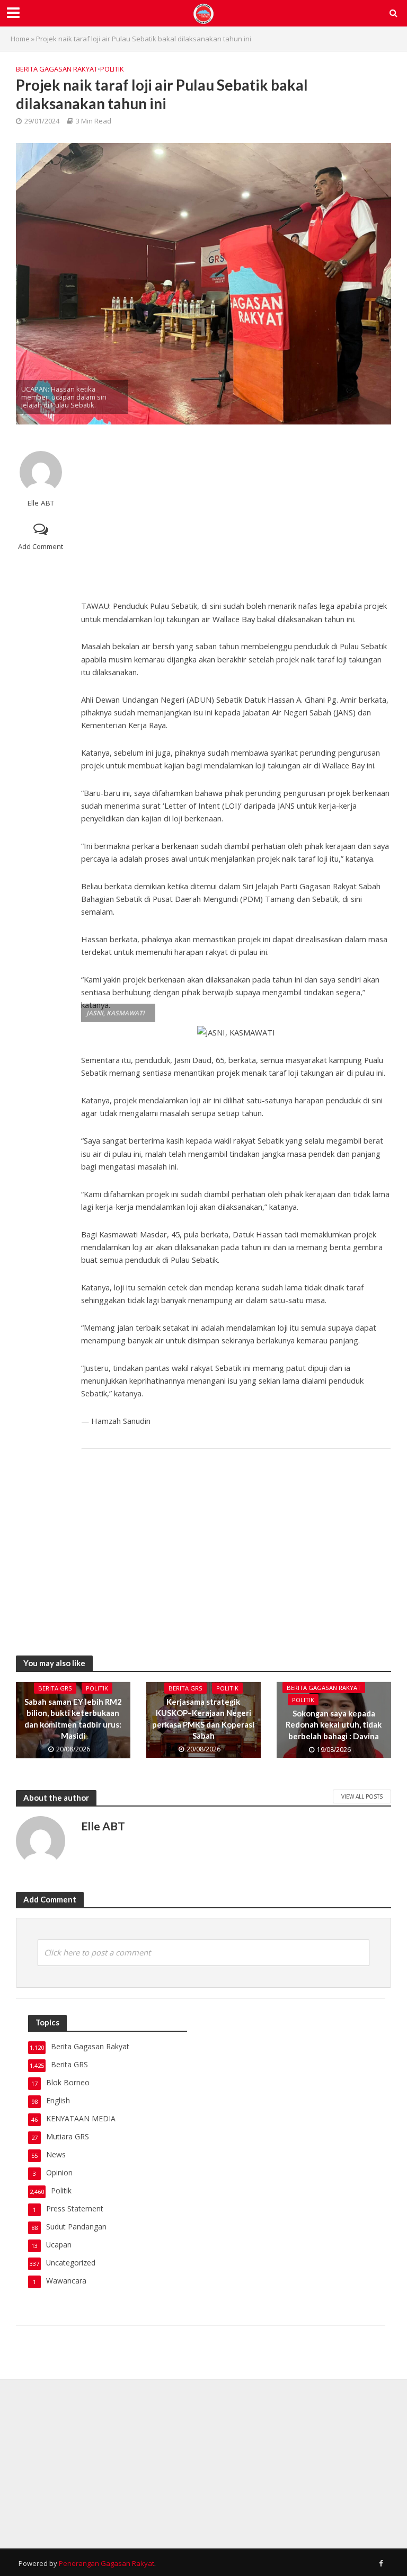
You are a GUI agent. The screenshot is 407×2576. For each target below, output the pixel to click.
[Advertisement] (236, 509)
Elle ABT (41, 503)
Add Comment (41, 546)
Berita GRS (55, 1688)
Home (20, 39)
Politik (112, 69)
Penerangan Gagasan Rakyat (107, 2563)
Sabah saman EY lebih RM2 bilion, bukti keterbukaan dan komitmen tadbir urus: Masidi (73, 1719)
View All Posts (362, 1796)
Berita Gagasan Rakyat (57, 69)
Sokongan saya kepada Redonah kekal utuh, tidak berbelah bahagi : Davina (334, 1725)
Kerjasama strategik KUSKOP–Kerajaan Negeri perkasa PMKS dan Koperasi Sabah (203, 1719)
